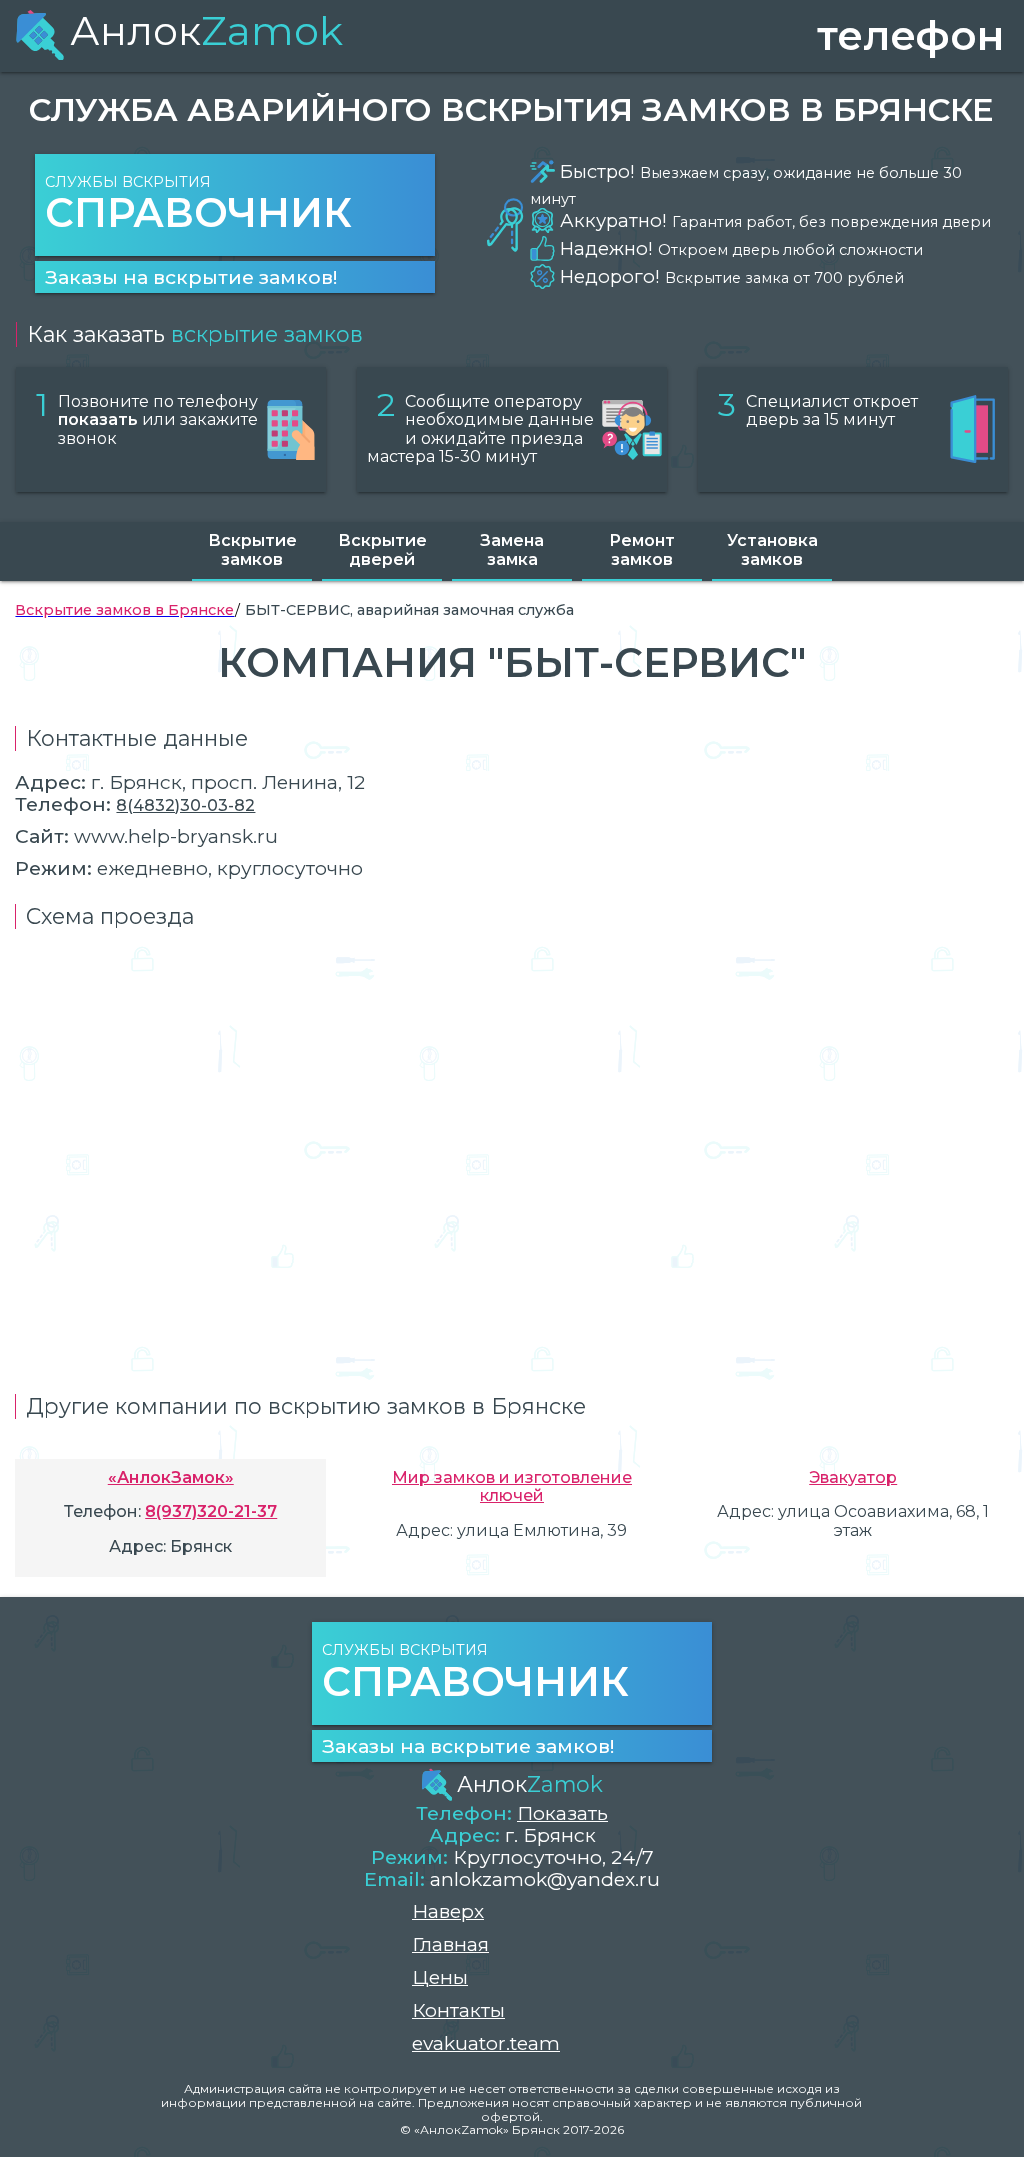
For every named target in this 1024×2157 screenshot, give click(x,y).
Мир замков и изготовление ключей (512, 1486)
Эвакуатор (853, 1477)
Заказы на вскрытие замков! (191, 277)
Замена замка (512, 549)
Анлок (206, 30)
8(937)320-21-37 (211, 1511)
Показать (562, 1813)
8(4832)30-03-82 (185, 805)
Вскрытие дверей (382, 549)
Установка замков (772, 549)
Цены (440, 1977)
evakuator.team (486, 2043)
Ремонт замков (642, 549)
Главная (450, 1944)
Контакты (458, 2010)
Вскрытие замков (252, 549)
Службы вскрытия (198, 205)
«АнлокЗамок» (171, 1477)
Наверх (448, 1911)
